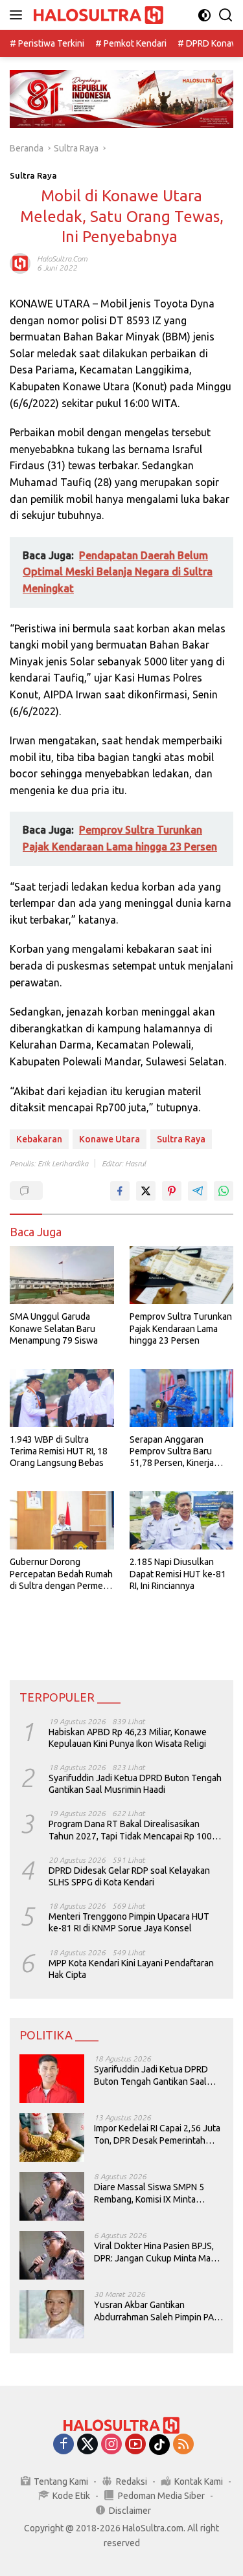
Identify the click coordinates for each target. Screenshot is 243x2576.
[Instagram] (111, 2445)
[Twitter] (87, 2445)
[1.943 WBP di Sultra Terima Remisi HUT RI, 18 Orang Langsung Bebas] (62, 1398)
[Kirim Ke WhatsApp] (224, 1191)
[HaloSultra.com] (97, 15)
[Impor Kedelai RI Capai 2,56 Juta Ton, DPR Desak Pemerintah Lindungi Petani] (52, 2137)
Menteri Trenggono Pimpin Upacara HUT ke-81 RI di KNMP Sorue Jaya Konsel (129, 1922)
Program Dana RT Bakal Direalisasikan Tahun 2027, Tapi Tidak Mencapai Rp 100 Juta (130, 1830)
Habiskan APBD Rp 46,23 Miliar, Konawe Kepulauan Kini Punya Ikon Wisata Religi (128, 1738)
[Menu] (18, 15)
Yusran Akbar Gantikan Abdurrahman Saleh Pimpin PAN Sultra (157, 2311)
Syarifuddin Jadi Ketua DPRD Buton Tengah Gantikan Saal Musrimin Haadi (135, 1784)
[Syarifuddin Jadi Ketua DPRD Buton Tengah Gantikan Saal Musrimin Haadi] (52, 2079)
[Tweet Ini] (146, 1191)
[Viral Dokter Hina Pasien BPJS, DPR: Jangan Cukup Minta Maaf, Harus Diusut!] (52, 2255)
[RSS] (183, 2445)
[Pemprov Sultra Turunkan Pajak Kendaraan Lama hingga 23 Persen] (182, 1275)
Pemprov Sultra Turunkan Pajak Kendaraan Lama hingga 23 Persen (181, 1328)
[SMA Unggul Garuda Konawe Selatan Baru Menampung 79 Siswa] (62, 1275)
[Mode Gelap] (204, 15)
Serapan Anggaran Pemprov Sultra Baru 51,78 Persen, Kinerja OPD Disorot (172, 1452)
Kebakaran (39, 1139)
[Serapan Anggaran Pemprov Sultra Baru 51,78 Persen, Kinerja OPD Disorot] (182, 1398)
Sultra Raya (33, 175)
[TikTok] (159, 2445)
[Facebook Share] (120, 1191)
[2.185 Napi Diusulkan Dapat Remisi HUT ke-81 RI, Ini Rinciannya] (182, 1520)
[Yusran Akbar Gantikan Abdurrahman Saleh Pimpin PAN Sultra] (52, 2314)
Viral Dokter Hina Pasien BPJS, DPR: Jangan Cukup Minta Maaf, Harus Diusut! (157, 2252)
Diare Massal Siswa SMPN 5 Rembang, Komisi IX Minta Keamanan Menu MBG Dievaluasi (149, 2193)
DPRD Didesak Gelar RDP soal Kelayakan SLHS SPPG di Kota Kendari (129, 1876)
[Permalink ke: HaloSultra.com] (20, 263)
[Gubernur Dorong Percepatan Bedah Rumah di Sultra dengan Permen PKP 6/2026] (62, 1520)
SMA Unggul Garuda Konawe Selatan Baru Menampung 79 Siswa (54, 1328)
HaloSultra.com (62, 259)
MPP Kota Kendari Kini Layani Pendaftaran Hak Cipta (131, 1969)
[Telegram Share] (198, 1191)
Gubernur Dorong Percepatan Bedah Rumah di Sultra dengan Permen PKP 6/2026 (61, 1574)
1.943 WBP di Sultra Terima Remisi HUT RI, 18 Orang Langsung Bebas (59, 1451)
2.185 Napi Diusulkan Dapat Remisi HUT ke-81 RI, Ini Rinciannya (178, 1573)
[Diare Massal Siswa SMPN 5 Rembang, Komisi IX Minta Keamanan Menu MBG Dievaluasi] (52, 2196)
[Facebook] (64, 2445)
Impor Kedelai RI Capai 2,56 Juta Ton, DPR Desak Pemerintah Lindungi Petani (157, 2134)
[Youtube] (135, 2445)
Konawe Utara (110, 1139)
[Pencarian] (226, 15)
